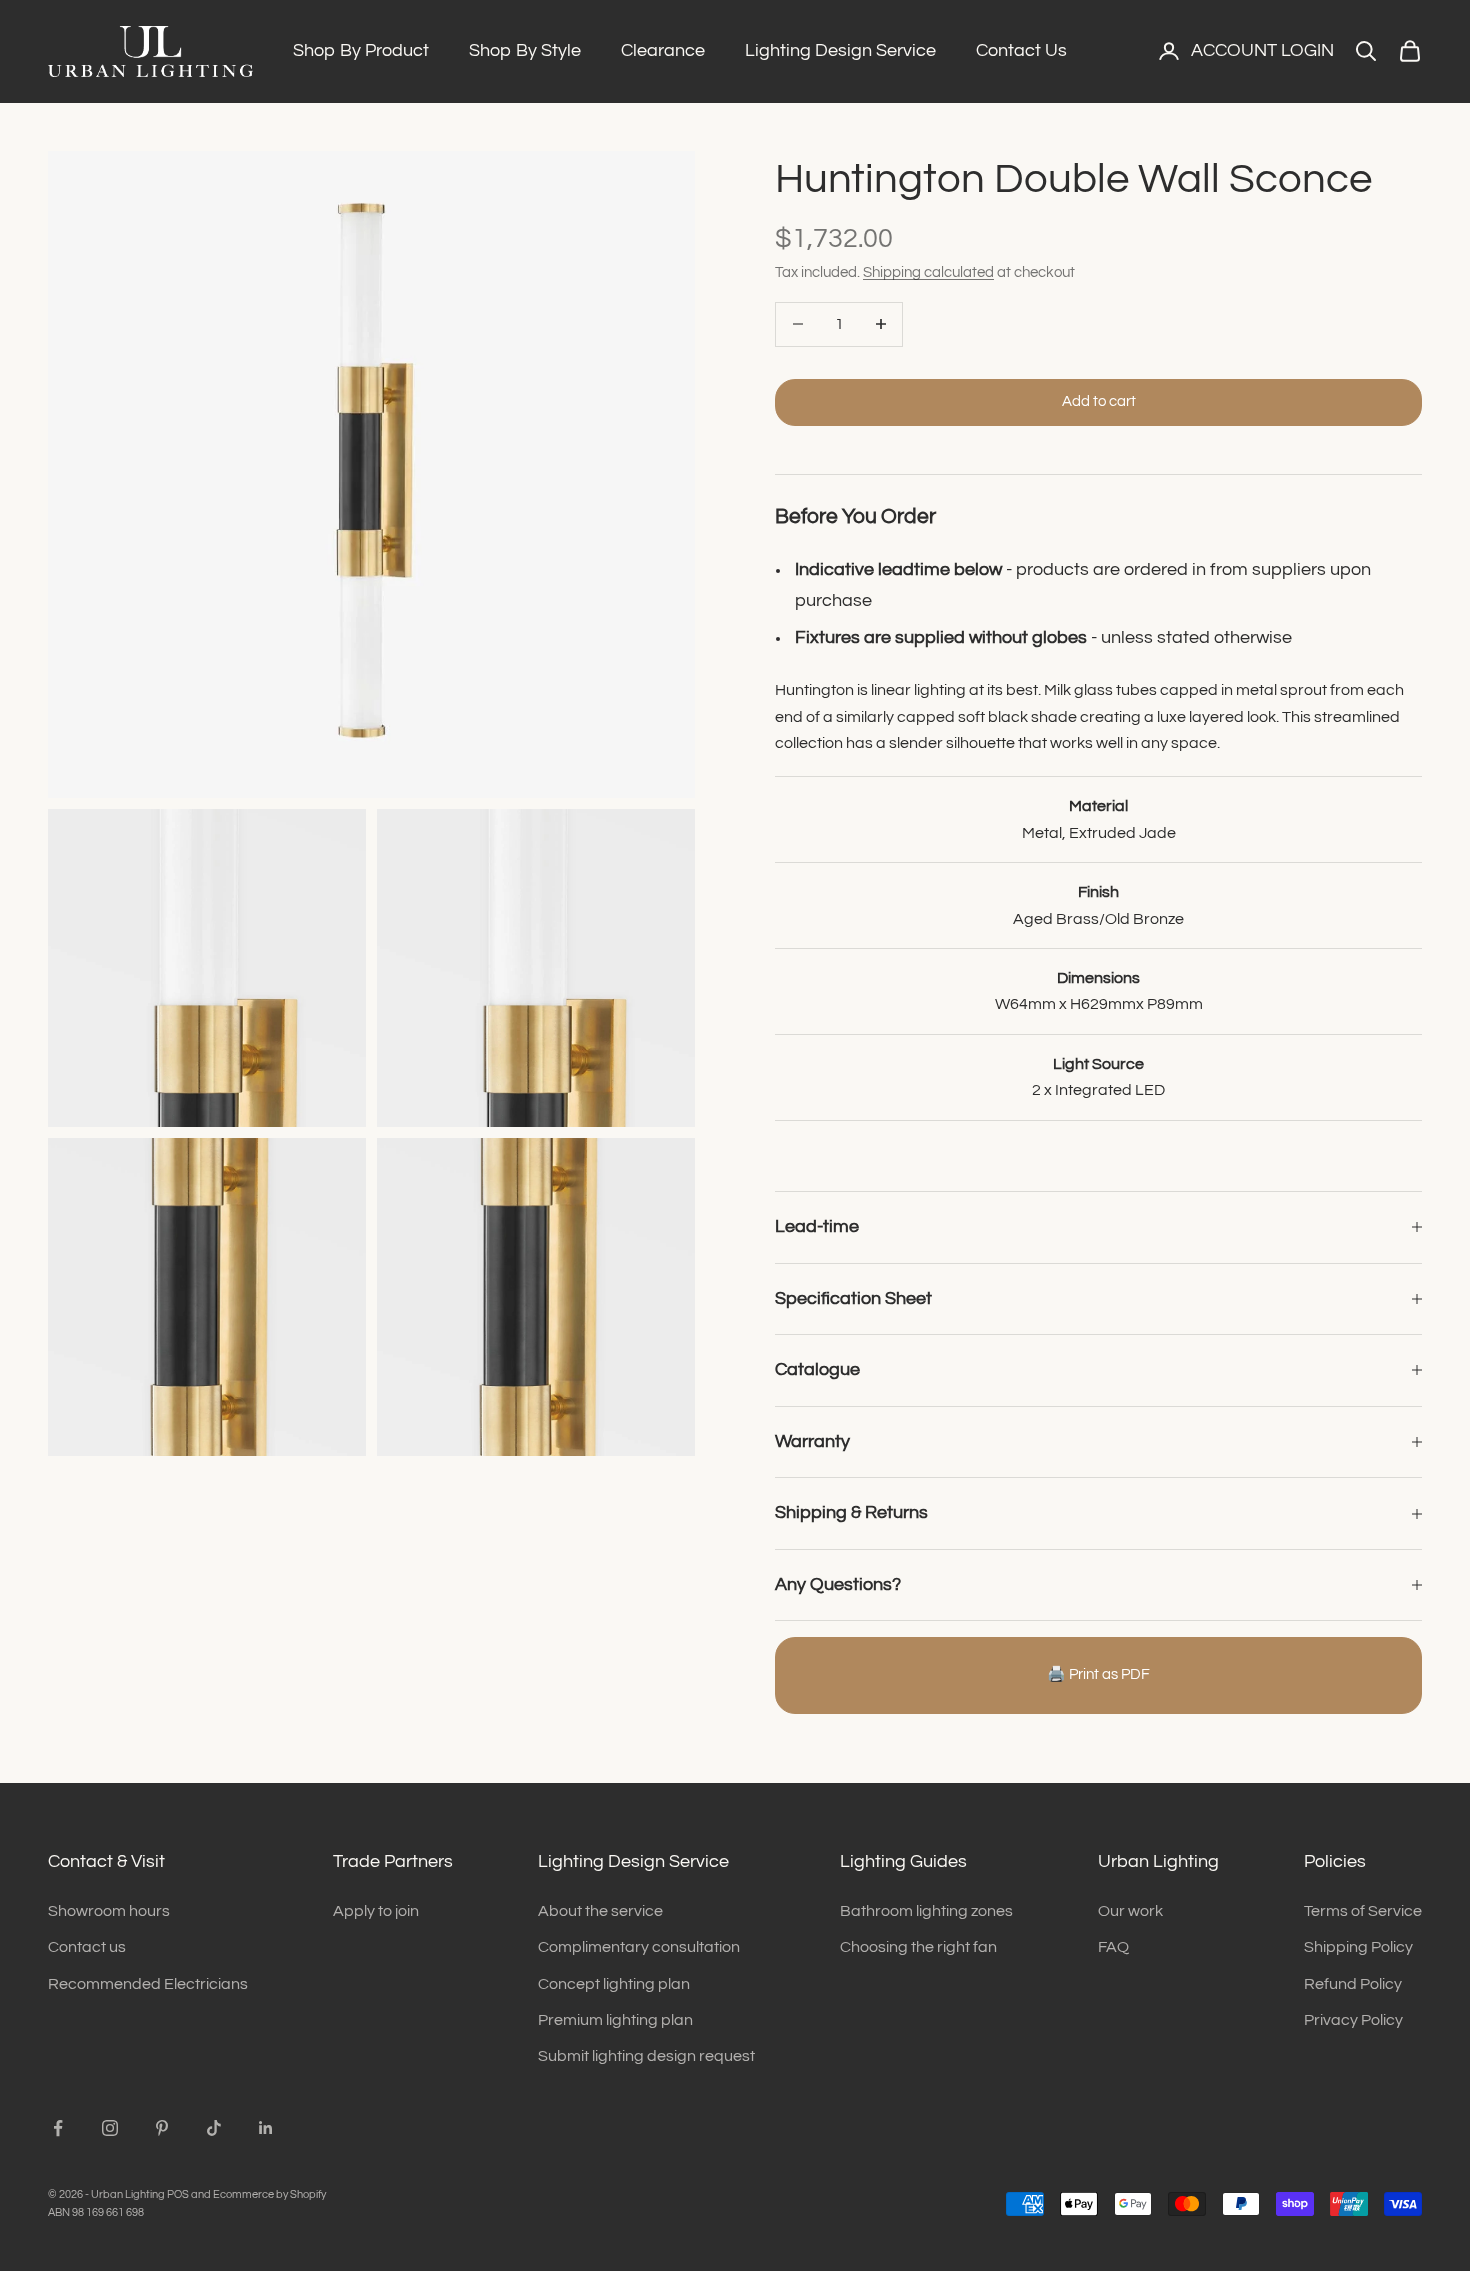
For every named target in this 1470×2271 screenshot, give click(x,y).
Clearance (663, 50)
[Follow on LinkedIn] (266, 2128)
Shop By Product (361, 50)
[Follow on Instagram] (110, 2128)
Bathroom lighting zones (926, 1911)
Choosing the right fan (918, 1947)
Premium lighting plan (615, 2020)
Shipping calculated (928, 272)
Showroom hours (109, 1911)
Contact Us (1021, 50)
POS (178, 2194)
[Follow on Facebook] (58, 2128)
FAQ (1113, 1947)
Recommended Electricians (148, 1984)
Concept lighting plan (614, 1984)
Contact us (87, 1947)
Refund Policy (1353, 1984)
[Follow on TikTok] (214, 2128)
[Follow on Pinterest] (162, 2128)
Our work (1130, 1911)
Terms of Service (1363, 1911)
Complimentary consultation (639, 1947)
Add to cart (1099, 401)
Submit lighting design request (646, 2056)
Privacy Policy (1353, 2020)
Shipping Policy (1358, 1947)
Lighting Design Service (840, 50)
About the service (600, 1911)
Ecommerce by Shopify (269, 2194)
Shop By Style (525, 50)
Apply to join (376, 1911)
